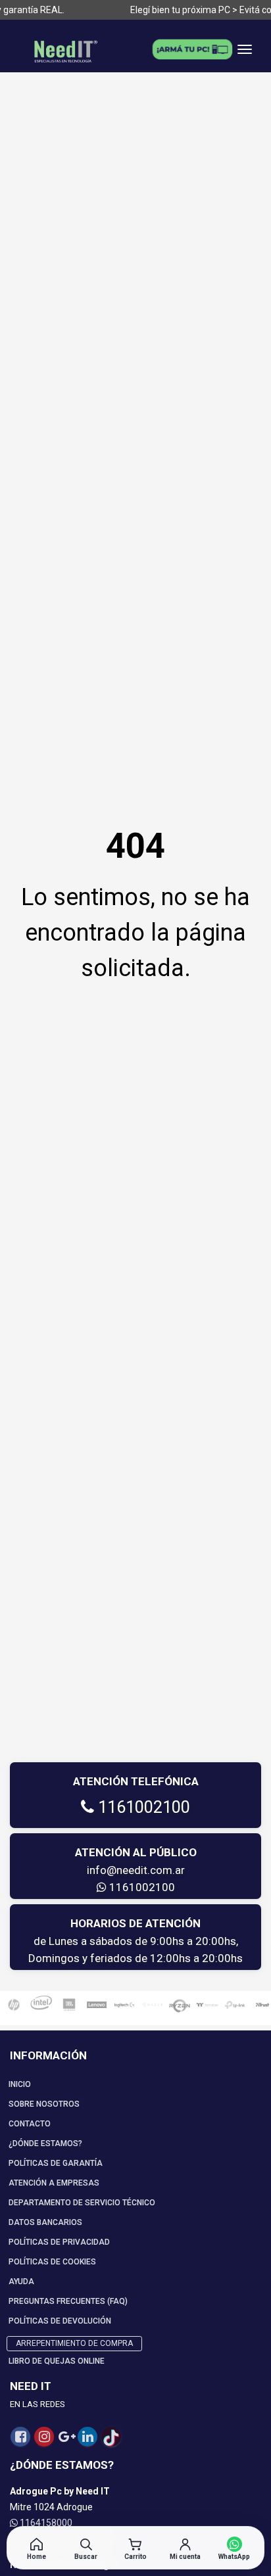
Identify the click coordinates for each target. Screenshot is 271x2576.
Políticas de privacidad (59, 2242)
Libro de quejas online (57, 2361)
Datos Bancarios (45, 2222)
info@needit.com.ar (136, 1870)
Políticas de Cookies (52, 2262)
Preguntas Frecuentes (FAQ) (68, 2301)
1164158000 (45, 2523)
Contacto (30, 2124)
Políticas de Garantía (56, 2163)
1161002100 (142, 1807)
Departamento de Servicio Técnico (82, 2203)
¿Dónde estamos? (45, 2143)
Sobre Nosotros (44, 2104)
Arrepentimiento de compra (74, 2343)
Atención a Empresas (54, 2183)
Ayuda (21, 2282)
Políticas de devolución (60, 2321)
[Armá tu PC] (192, 49)
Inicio (20, 2084)
